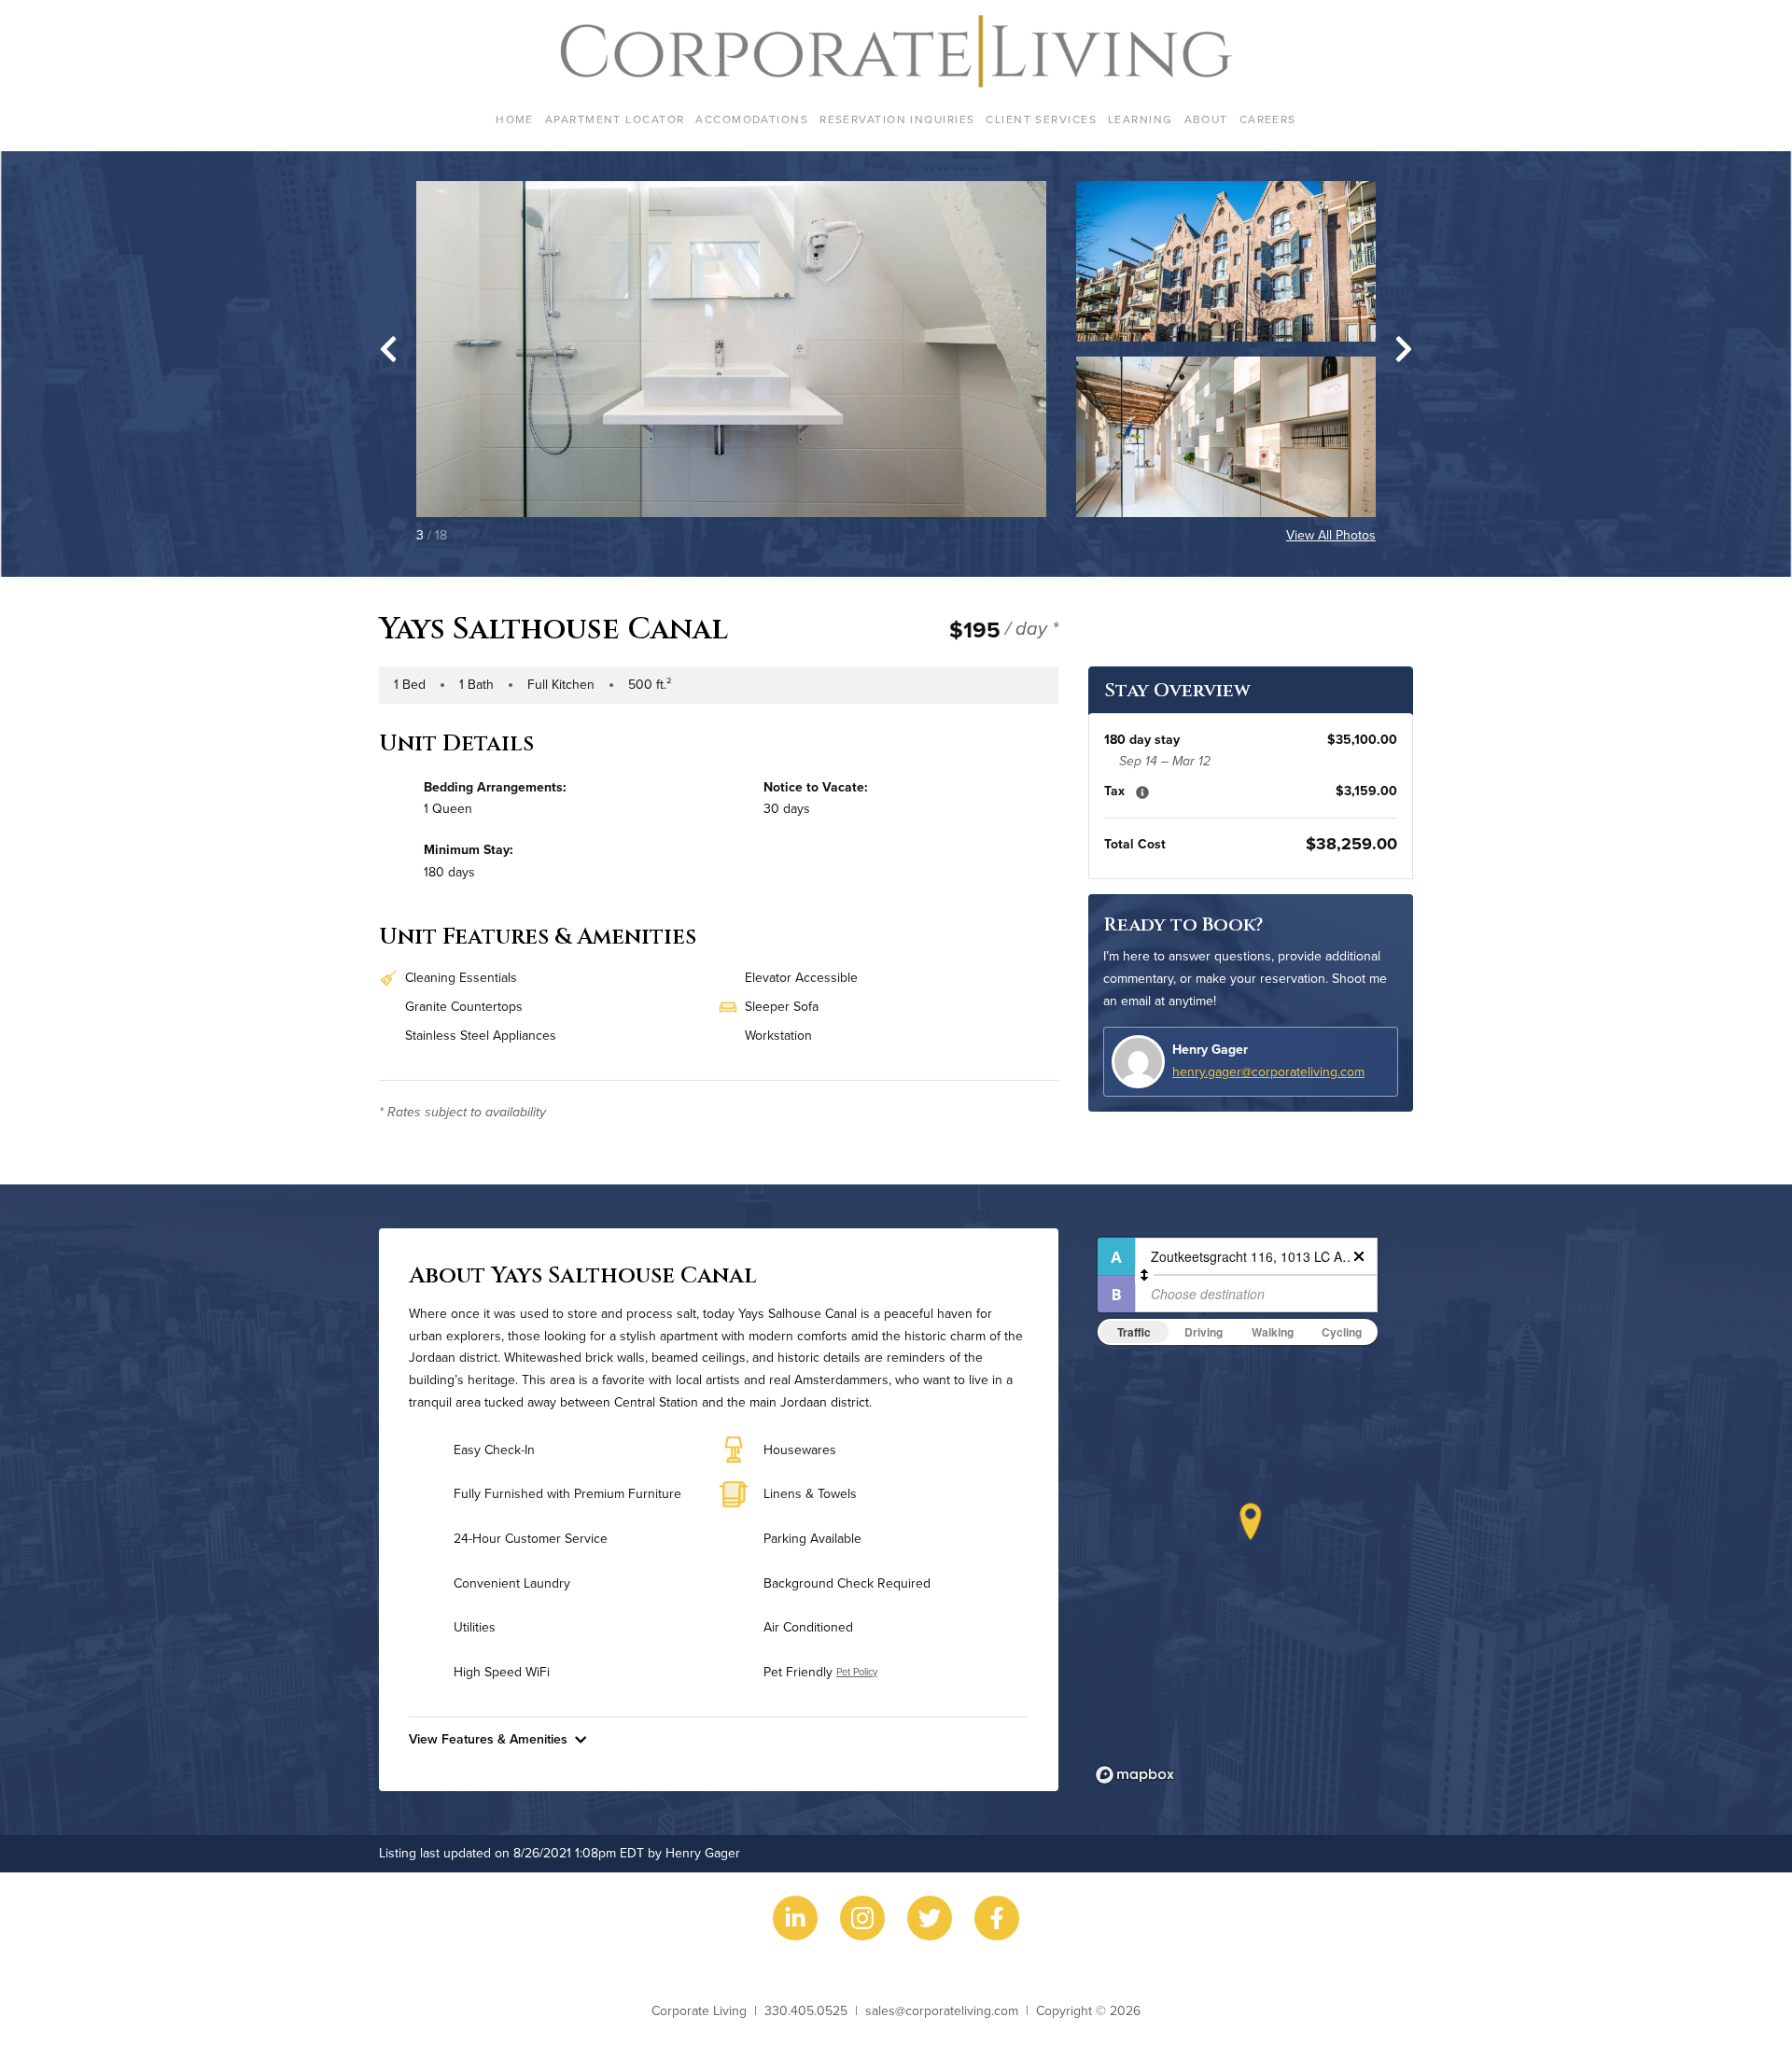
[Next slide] (1404, 349)
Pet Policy (857, 1672)
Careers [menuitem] (1268, 119)
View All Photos (1331, 535)
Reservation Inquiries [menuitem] (897, 119)
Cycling (1342, 1332)
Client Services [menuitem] (1041, 119)
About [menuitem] (1206, 119)
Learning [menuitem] (1141, 119)
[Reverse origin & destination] (1144, 1275)
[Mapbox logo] (1135, 1775)
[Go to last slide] (388, 349)
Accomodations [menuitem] (752, 119)
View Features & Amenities (488, 1739)
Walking (1273, 1332)
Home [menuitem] (515, 119)
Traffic (1134, 1332)
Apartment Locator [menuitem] (615, 119)
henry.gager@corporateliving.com (1268, 1072)
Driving (1204, 1332)
